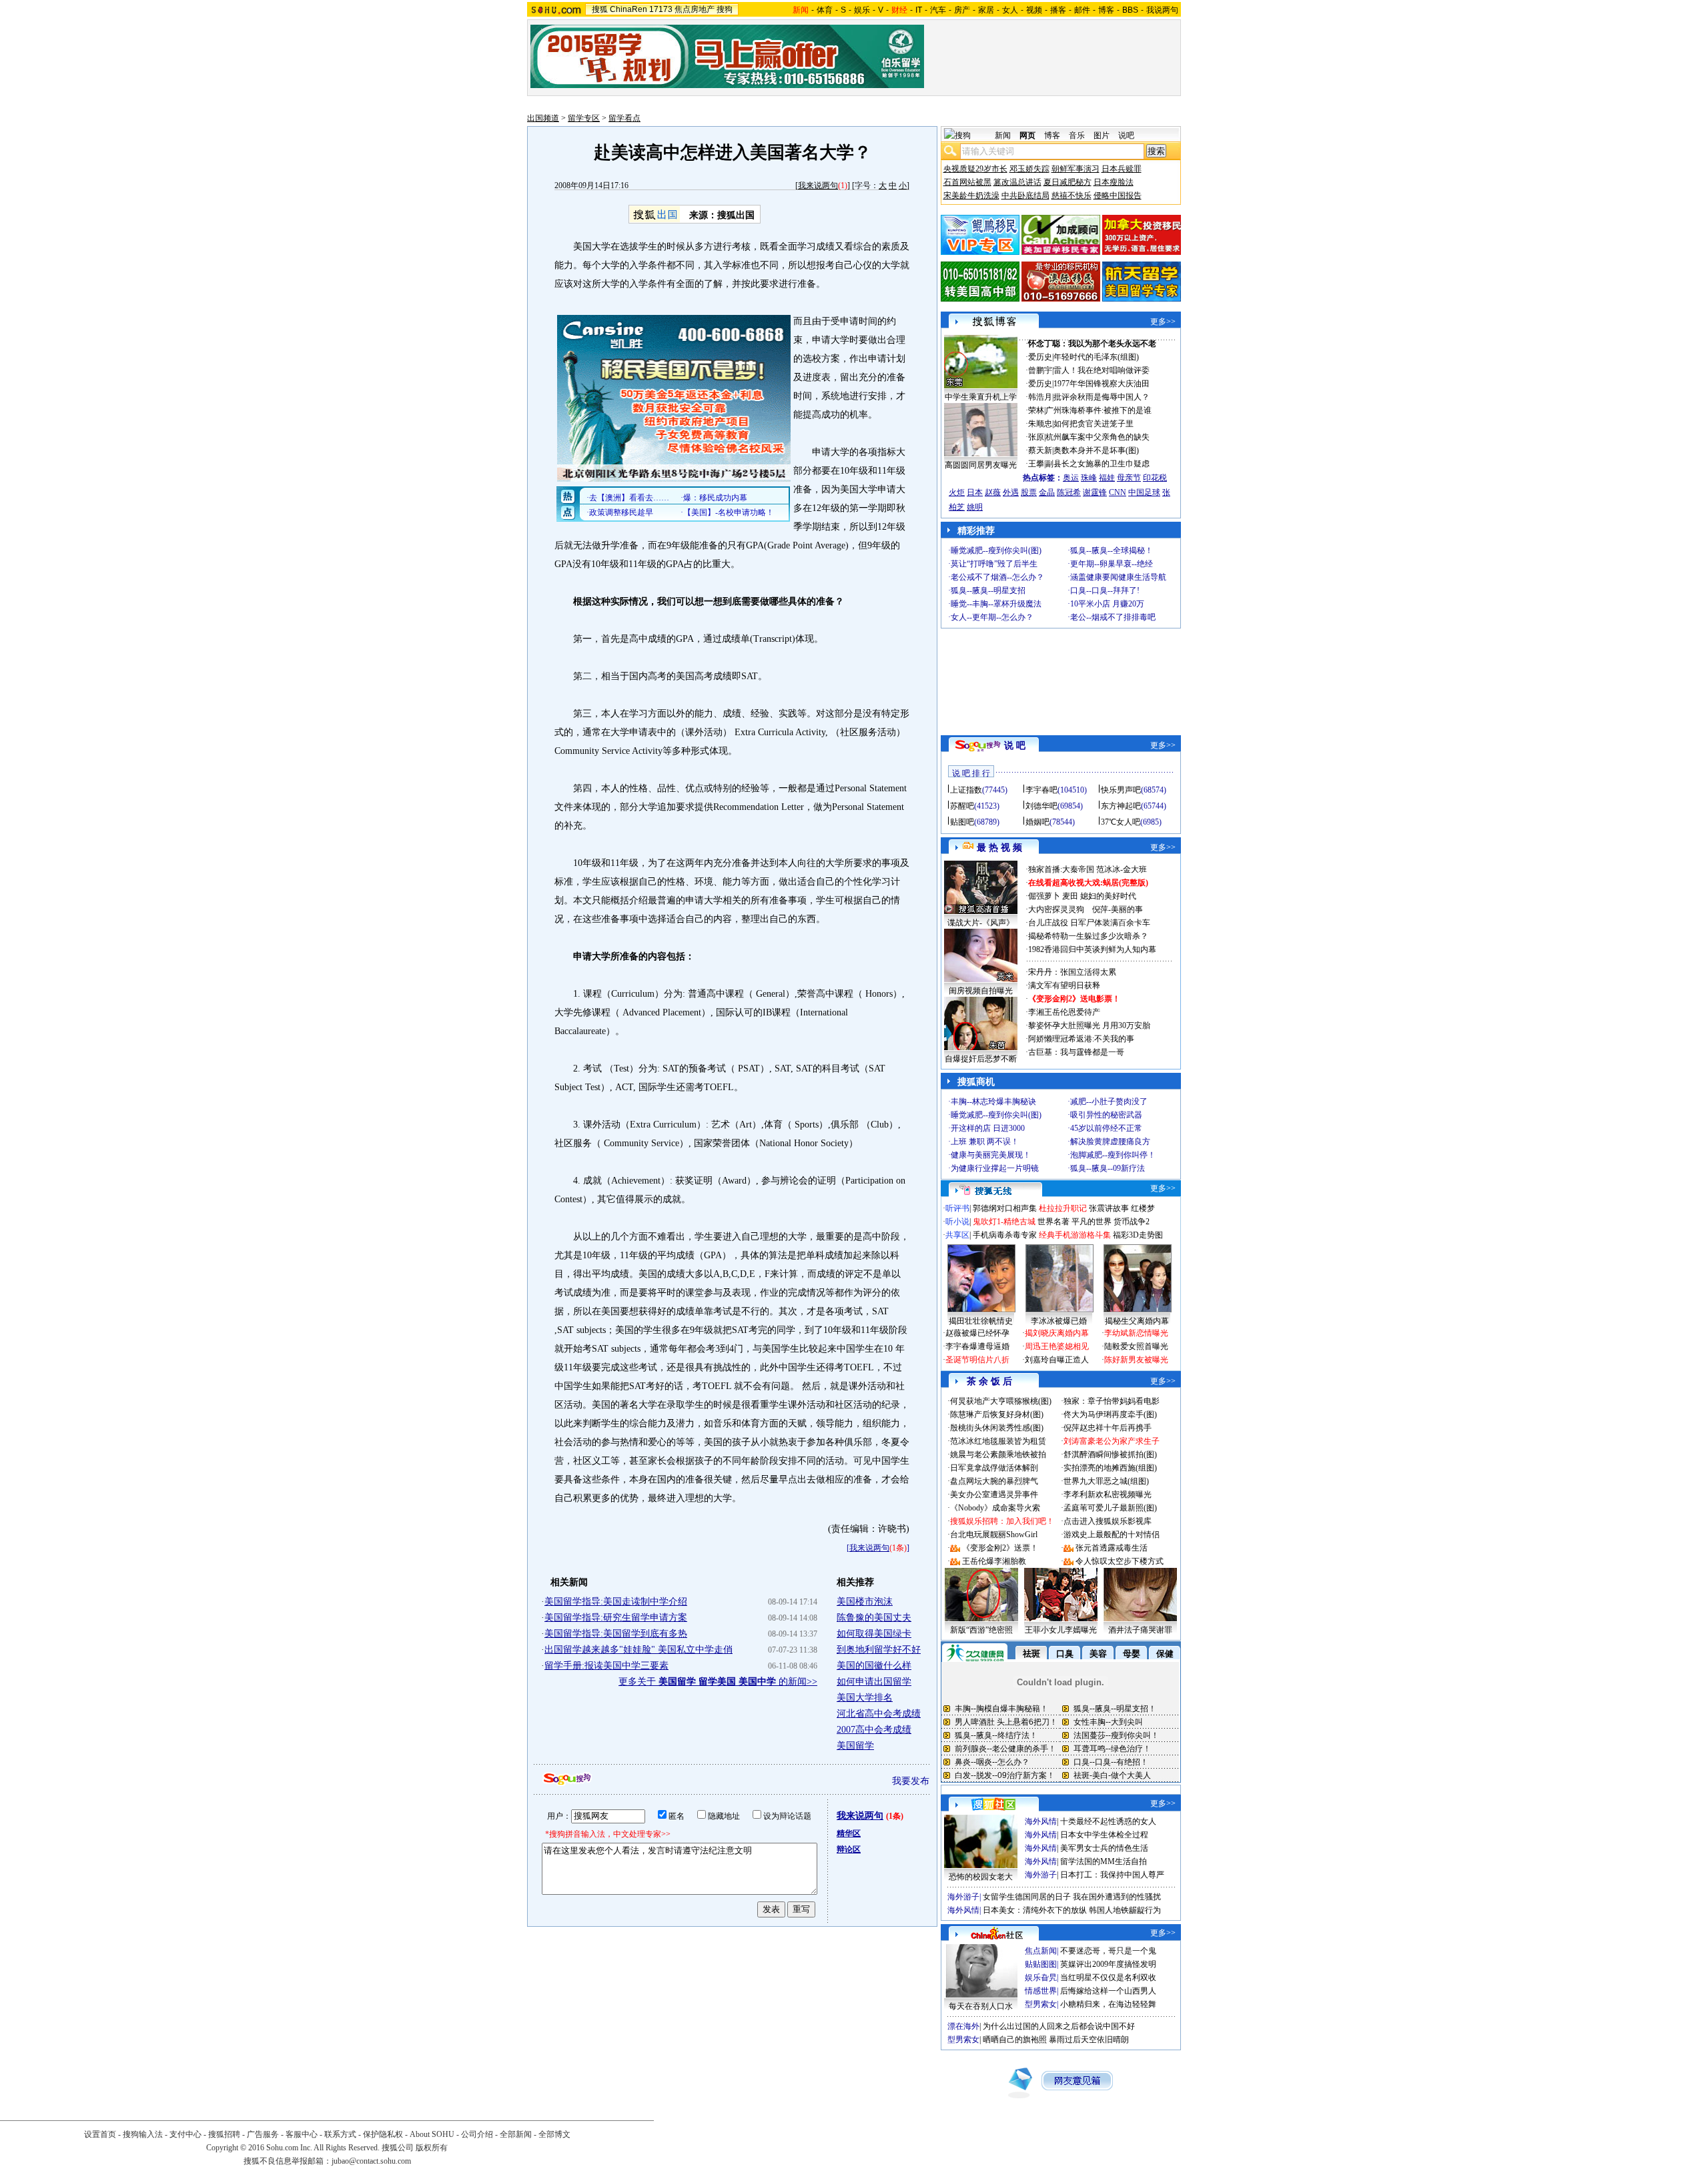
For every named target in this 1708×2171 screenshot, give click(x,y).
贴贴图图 (1041, 1964)
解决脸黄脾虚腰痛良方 (1110, 1142)
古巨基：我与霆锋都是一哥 (1076, 1052)
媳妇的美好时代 (1108, 896)
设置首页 (100, 2134)
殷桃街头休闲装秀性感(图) (997, 1428)
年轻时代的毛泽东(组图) (1096, 357)
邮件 (1082, 10)
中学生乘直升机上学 (981, 397)
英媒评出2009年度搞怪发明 (1108, 1964)
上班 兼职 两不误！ (985, 1142)
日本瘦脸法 (1114, 182)
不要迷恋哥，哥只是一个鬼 (1108, 1951)
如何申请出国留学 (874, 1682)
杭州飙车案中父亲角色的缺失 (1098, 437)
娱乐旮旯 (1041, 1978)
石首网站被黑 (967, 182)
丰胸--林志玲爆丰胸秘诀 (993, 1102)
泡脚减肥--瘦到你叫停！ (1113, 1155)
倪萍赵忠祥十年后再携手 (1108, 1428)
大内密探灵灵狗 (1056, 909)
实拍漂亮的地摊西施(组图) (1110, 1468)
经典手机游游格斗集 (1075, 1235)
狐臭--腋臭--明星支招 (988, 590)
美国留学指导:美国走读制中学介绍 (616, 1602)
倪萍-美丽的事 (1118, 909)
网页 (1027, 135)
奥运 (1071, 478)
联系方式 (340, 2134)
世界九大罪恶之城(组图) (1106, 1481)
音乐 (1077, 135)
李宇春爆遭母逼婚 (977, 1346)
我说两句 (1162, 10)
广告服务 (263, 2134)
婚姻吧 (1037, 822)
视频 (1034, 10)
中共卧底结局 (1025, 195)
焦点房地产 (695, 9)
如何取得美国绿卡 (874, 1634)
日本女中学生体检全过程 (1104, 1835)
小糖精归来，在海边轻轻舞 (1108, 2004)
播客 (1058, 10)
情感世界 (1041, 1991)
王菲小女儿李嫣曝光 (1061, 1630)
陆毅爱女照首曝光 (1136, 1346)
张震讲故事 (1109, 1208)
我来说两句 (818, 185)
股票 (1029, 492)
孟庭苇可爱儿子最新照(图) (1110, 1508)
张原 (1036, 437)
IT (919, 10)
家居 (986, 10)
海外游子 (1041, 1875)
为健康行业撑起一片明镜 (995, 1168)
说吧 (1126, 135)
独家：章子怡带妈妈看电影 (1112, 1401)
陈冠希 (1069, 492)
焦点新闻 (1041, 1951)
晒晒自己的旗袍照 (1015, 2040)
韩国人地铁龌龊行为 (1125, 1910)
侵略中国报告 (1118, 195)
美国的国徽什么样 (874, 1666)
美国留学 (855, 1746)
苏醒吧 (962, 806)
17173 (661, 9)
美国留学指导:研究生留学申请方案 (616, 1618)
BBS (1130, 10)
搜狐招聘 (224, 2134)
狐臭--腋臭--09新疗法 (1108, 1168)
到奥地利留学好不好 (879, 1650)
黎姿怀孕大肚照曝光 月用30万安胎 (1089, 1025)
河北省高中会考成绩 (879, 1714)
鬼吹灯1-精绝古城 (1004, 1222)
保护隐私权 (383, 2134)
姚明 (975, 507)
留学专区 (584, 118)
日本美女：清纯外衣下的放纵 (1035, 1910)
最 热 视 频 (999, 848)
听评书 (957, 1208)
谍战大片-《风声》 (981, 923)
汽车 (938, 10)
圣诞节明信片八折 (977, 1360)
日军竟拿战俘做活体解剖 (994, 1468)
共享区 (957, 1235)
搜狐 (600, 9)
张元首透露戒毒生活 (1112, 1548)
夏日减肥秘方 (1067, 182)
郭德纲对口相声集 (1005, 1208)
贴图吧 (962, 822)
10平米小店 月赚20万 (1107, 604)
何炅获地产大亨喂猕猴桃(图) (1001, 1401)
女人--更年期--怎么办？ (992, 617)
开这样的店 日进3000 (988, 1128)
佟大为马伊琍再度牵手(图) (1110, 1414)
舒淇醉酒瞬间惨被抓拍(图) (1110, 1454)
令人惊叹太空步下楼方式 (1120, 1561)
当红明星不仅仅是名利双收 (1108, 1978)
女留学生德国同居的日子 (1027, 1897)
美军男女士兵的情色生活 (1104, 1848)
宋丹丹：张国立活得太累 (1072, 972)
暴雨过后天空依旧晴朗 (1089, 2040)
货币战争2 (1132, 1222)
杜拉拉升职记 (1063, 1208)
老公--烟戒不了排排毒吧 (1113, 617)
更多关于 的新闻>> (718, 1682)
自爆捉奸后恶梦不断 (981, 1059)
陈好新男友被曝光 (1136, 1360)
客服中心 (302, 2134)
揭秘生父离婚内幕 (1137, 1321)
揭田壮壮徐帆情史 (981, 1321)
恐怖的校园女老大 (981, 1877)
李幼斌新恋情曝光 (1136, 1333)
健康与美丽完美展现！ (991, 1155)
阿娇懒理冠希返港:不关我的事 (1081, 1039)
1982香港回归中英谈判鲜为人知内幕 (1092, 949)
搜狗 (725, 9)
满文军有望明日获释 (1064, 985)
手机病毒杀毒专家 (1005, 1235)
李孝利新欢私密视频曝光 (1108, 1494)
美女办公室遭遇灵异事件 (994, 1494)
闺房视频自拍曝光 (981, 991)
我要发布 (911, 1781)
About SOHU (432, 2134)
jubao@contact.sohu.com (371, 2161)
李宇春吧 (1041, 790)
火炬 (957, 492)
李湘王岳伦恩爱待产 (1064, 1012)
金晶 (1047, 492)
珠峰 (1089, 478)
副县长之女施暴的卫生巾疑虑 (1098, 464)
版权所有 (432, 2148)
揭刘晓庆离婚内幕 (1057, 1333)
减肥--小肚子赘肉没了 (1109, 1102)
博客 (1106, 10)
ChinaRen (628, 9)
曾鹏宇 (1040, 370)
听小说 (957, 1222)
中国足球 (1144, 492)
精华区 (849, 1833)
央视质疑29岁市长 (975, 169)
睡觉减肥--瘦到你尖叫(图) (996, 550)
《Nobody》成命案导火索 (995, 1508)
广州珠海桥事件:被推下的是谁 (1099, 410)
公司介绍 (477, 2134)
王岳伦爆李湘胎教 (994, 1561)
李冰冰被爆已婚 (1059, 1321)
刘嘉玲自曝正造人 (1057, 1360)
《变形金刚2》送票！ (1000, 1548)
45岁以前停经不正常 (1106, 1128)
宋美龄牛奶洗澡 (971, 195)
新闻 (1003, 135)
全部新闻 (516, 2134)
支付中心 (185, 2134)
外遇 (1011, 492)
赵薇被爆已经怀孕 (977, 1333)
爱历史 (1040, 357)
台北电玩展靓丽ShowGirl (994, 1535)
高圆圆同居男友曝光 (981, 465)
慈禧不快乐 (1072, 195)
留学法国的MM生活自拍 (1104, 1861)
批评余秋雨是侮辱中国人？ (1102, 397)
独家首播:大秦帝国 (1061, 869)
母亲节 (1129, 478)
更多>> (1163, 322)
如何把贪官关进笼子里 (1094, 424)
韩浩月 (1040, 397)
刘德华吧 (1041, 806)
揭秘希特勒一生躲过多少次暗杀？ (1088, 936)
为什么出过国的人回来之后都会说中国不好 (1059, 2026)
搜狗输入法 (143, 2134)
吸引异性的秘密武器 (1106, 1115)
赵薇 (993, 492)
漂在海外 (963, 2026)
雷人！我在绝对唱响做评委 (1102, 370)
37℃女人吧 (1121, 822)
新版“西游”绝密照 (981, 1630)
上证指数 (966, 790)
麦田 (1070, 896)
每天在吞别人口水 (981, 2006)
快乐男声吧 (1121, 790)
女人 (1010, 10)
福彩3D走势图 (1138, 1235)
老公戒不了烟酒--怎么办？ (997, 577)
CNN (1118, 492)
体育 (825, 10)
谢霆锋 (1095, 492)
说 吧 (1015, 746)
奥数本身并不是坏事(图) (1096, 450)
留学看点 (624, 118)
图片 (1102, 135)
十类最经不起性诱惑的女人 (1108, 1821)
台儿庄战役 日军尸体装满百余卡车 (1089, 923)
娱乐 (862, 10)
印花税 (1155, 478)
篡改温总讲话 (1017, 182)
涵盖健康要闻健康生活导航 (1118, 577)
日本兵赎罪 (1122, 169)
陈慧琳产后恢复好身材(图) (997, 1414)
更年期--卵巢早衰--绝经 (1112, 564)
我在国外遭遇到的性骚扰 (1117, 1897)
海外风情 (1041, 1821)
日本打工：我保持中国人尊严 (1112, 1875)
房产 (962, 10)
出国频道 (543, 118)
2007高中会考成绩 (874, 1730)
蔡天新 (1040, 450)
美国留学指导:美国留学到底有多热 (616, 1634)
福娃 (1107, 478)
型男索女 (1041, 2004)
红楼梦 (1143, 1208)
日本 (975, 492)
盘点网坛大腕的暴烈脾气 (994, 1481)
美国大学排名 (865, 1698)
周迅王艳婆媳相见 (1057, 1346)
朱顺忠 (1040, 424)
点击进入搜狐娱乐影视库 (1108, 1521)
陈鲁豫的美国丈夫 (874, 1618)
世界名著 (1053, 1222)
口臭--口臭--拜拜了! (1105, 590)
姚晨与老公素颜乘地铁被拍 (998, 1454)
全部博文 (554, 2134)
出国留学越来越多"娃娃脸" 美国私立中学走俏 (638, 1650)
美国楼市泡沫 (865, 1602)
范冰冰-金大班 (1122, 869)
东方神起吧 (1121, 806)
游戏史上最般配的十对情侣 (1112, 1535)
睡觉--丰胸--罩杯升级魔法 (996, 604)
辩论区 (849, 1849)
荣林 (1036, 410)
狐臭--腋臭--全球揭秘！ (1112, 550)
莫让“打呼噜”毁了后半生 (994, 564)
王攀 (1036, 464)
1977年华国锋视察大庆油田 (1102, 384)
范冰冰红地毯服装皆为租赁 (998, 1441)
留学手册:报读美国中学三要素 (606, 1666)
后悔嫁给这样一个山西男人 (1108, 1991)
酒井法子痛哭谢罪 (1140, 1630)
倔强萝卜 (1044, 896)
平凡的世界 (1092, 1222)
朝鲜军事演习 (1076, 169)
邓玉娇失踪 (1029, 169)
